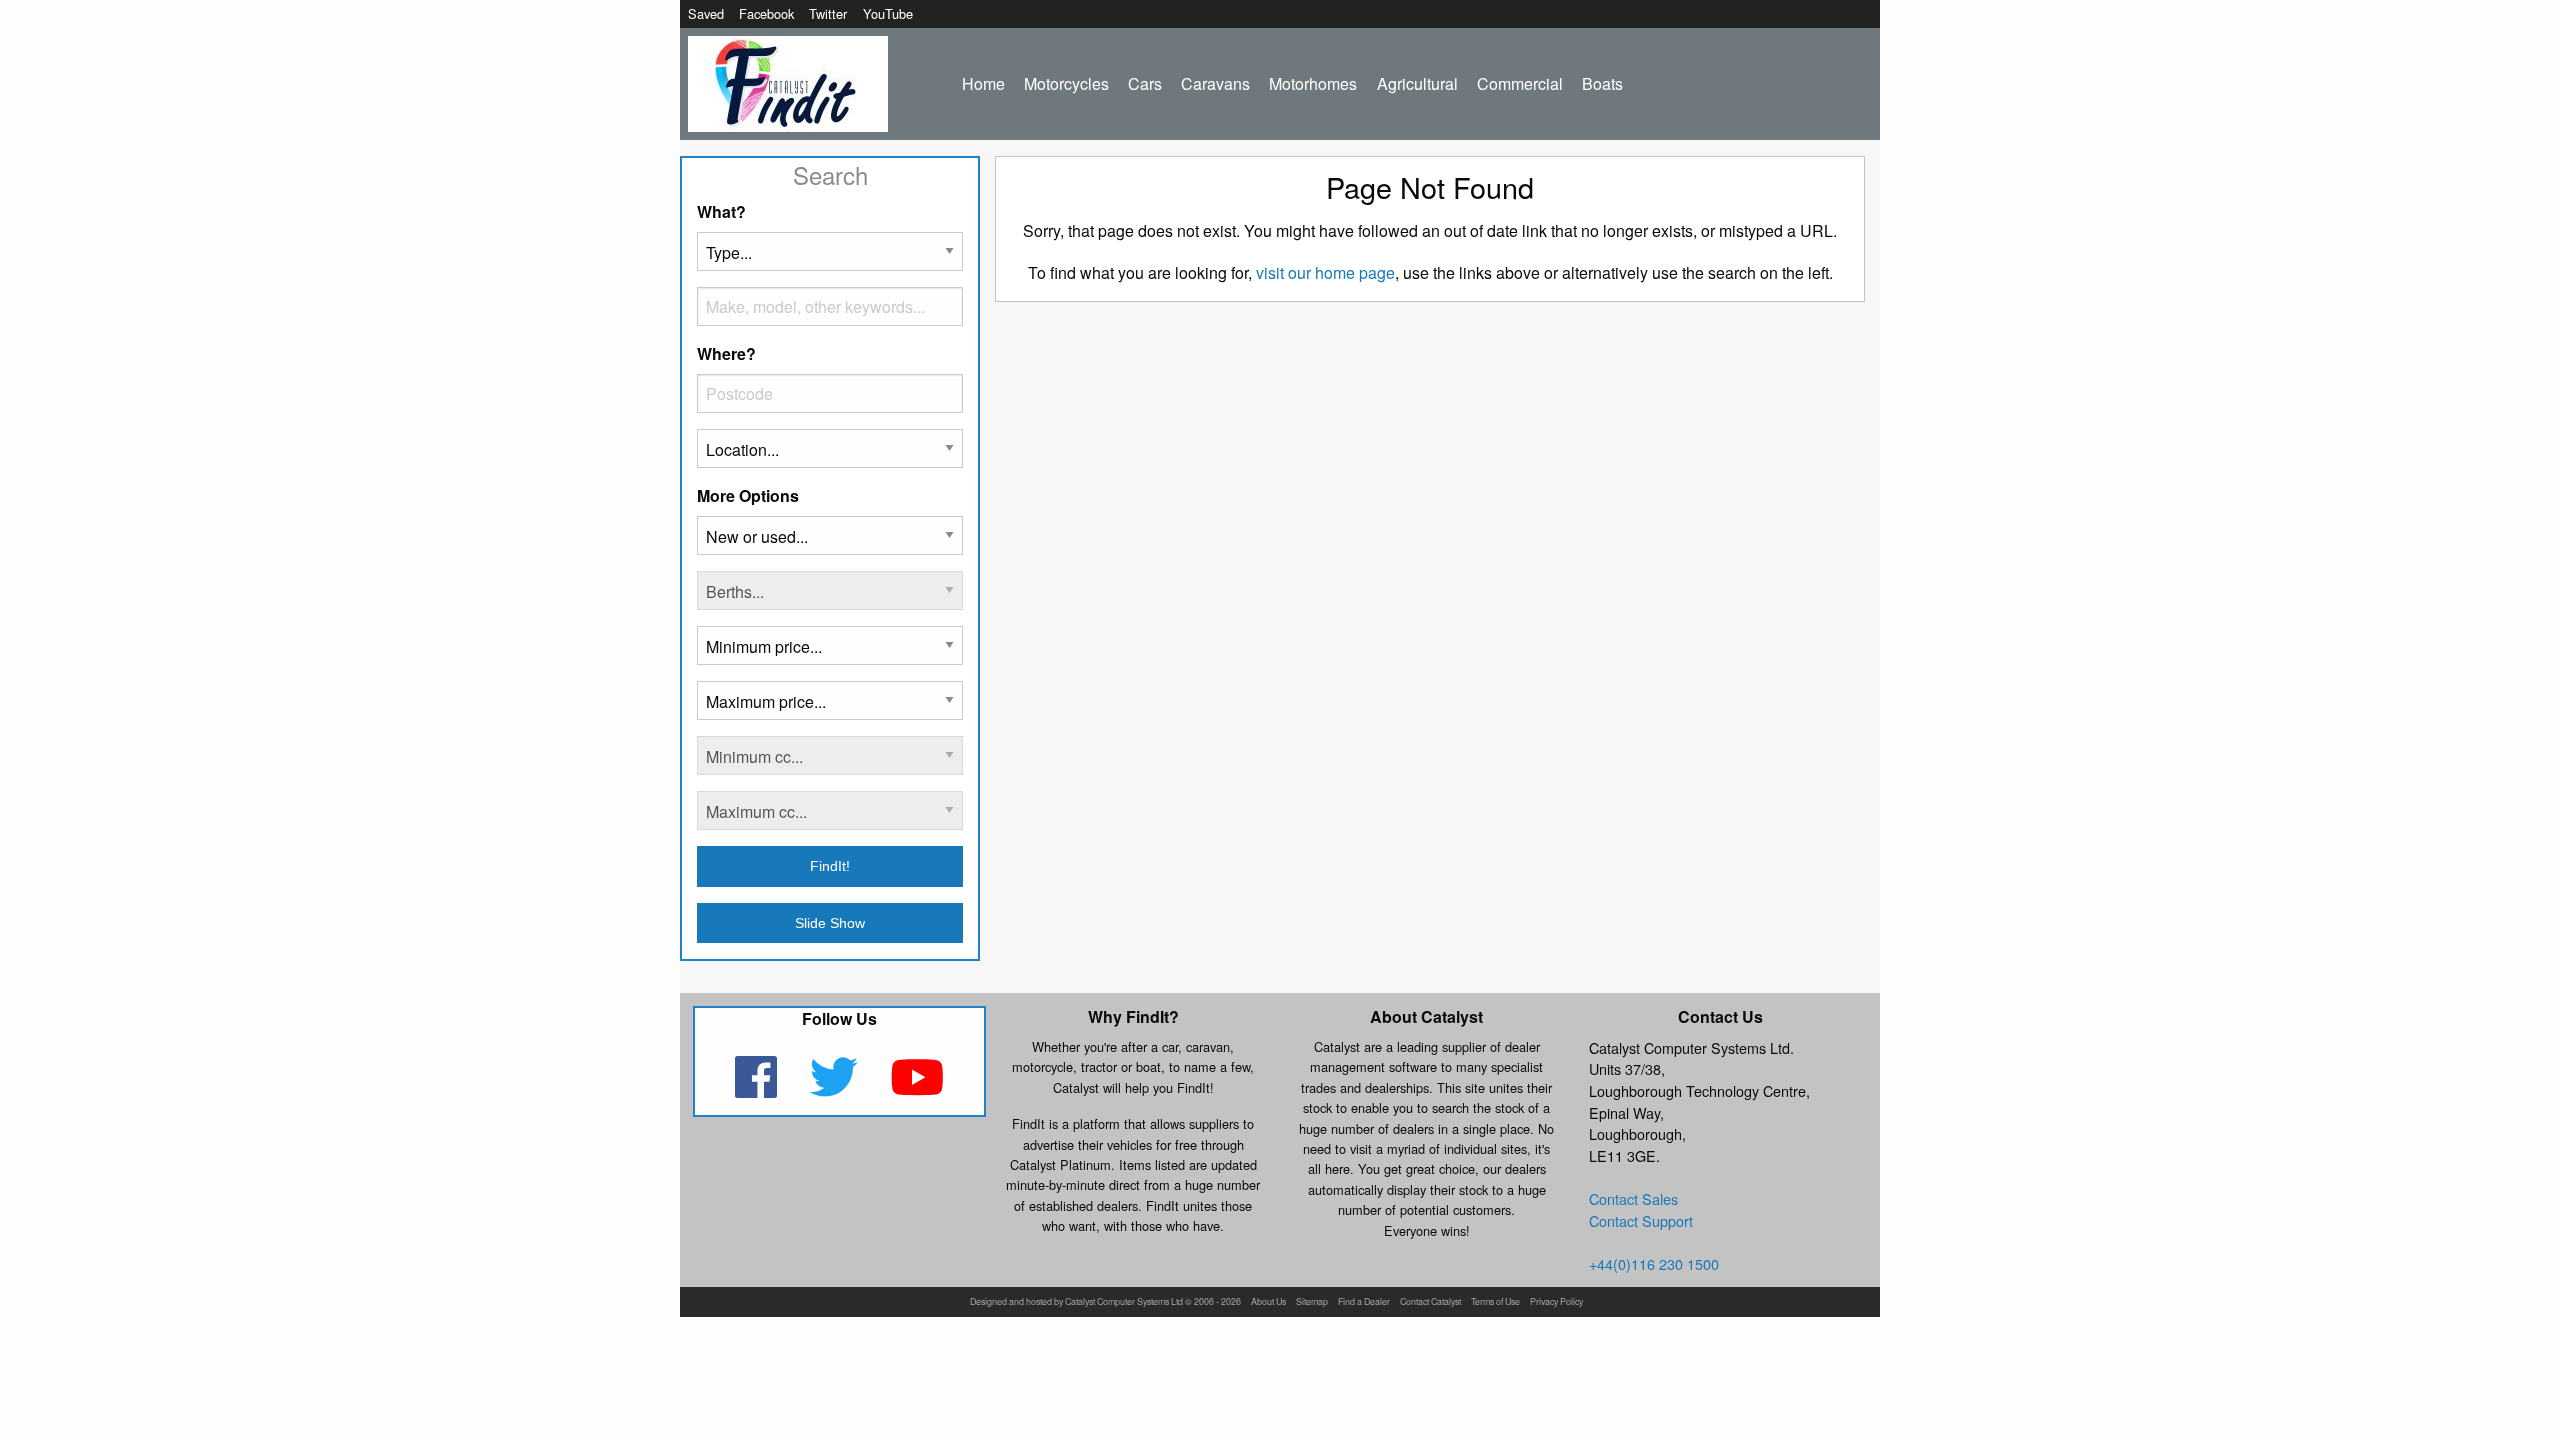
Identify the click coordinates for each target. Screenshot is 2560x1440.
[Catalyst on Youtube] (917, 1089)
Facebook (766, 13)
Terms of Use (1495, 1302)
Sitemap (1312, 1302)
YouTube (888, 13)
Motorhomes (1313, 83)
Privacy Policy (1556, 1302)
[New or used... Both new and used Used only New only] (830, 543)
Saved (706, 13)
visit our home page (1325, 272)
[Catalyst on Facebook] (757, 1089)
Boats (1602, 83)
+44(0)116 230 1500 (1654, 1263)
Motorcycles (1066, 83)
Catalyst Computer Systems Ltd (1124, 1302)
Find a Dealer (1364, 1302)
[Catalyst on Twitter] (835, 1089)
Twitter (828, 13)
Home (983, 83)
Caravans (1215, 83)
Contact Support (1641, 1220)
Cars (1145, 83)
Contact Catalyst (1430, 1302)
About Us (1268, 1302)
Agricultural (1417, 83)
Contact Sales (1633, 1198)
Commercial (1520, 83)
